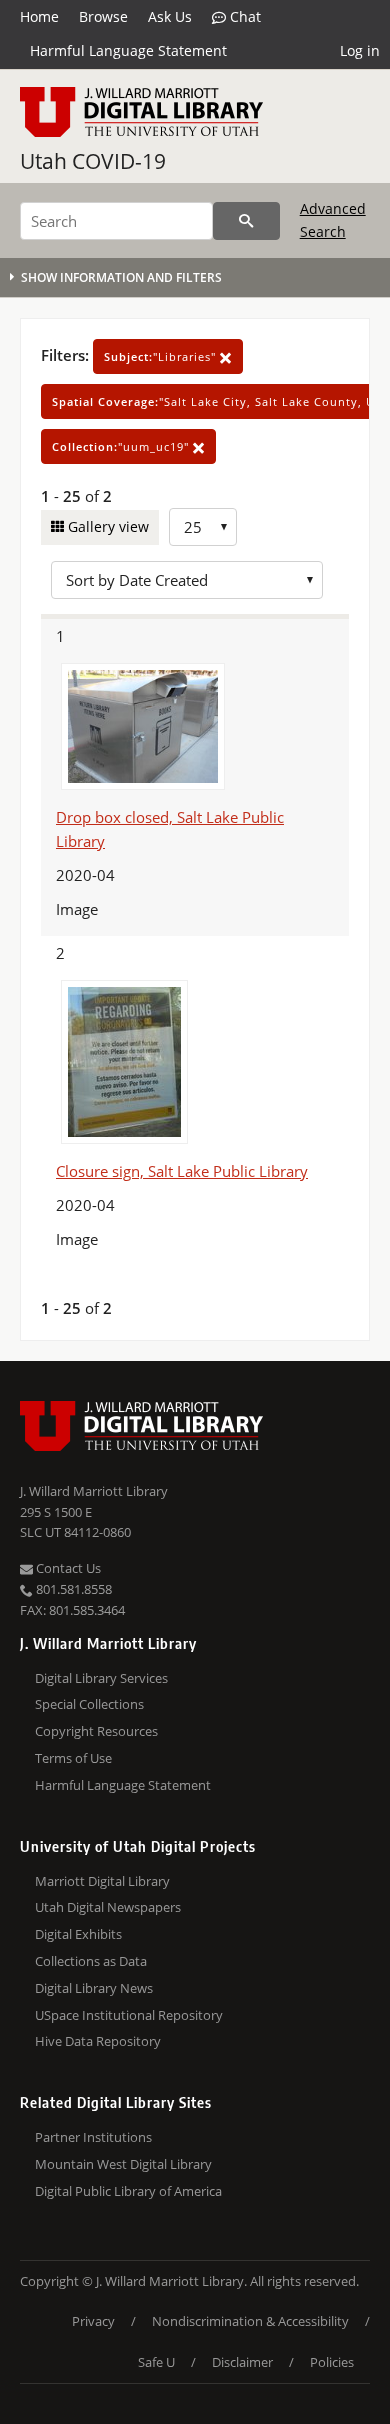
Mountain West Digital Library (123, 2164)
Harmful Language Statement (128, 50)
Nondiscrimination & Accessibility (250, 2321)
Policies (332, 2362)
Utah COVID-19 (93, 161)
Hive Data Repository (98, 2041)
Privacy (93, 2321)
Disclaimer (242, 2362)
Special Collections (89, 1704)
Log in (360, 50)
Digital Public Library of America (128, 2191)
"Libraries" (162, 356)
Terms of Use (73, 1758)
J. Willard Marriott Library (94, 1491)
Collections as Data (91, 1961)
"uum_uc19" (122, 446)
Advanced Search (333, 219)
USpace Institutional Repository (129, 2015)
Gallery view (106, 526)
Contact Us (67, 1568)
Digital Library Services (101, 1678)
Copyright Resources (96, 1731)
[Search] (246, 221)
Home (39, 16)
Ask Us (170, 16)
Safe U (156, 2362)
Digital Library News (94, 1988)
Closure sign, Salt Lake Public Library (182, 1171)
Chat (243, 16)
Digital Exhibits (78, 1934)
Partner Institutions (93, 2137)
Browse (103, 16)
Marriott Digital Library (102, 1881)
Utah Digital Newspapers (108, 1907)
